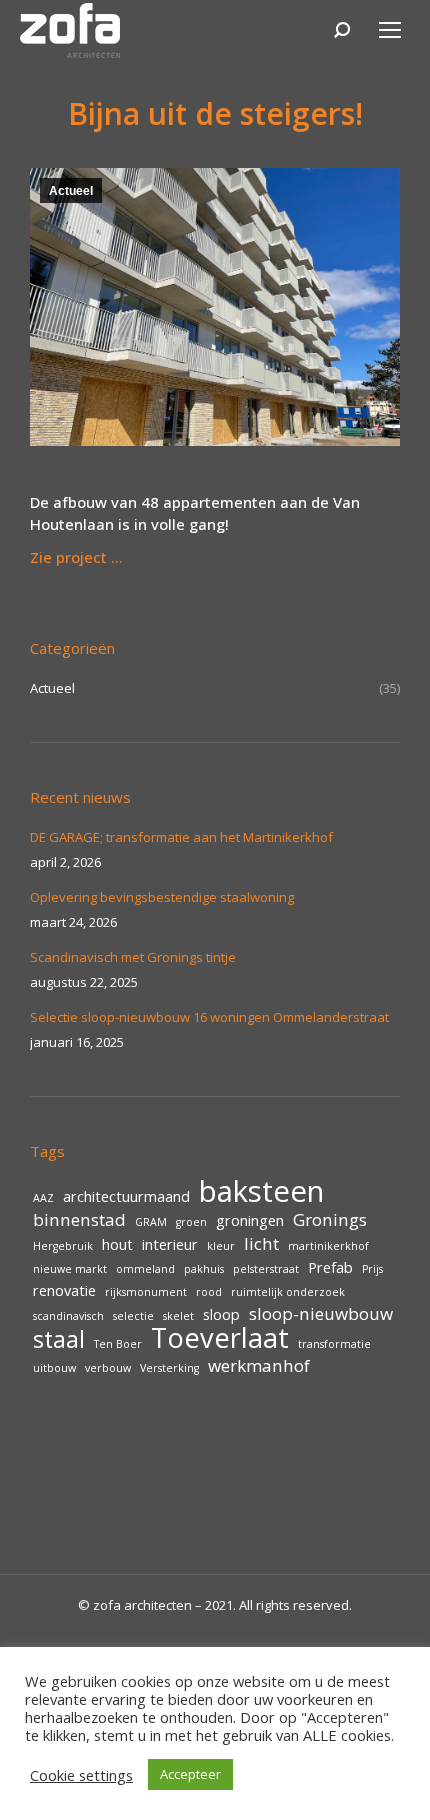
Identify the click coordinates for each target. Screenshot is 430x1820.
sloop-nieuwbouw (321, 1314)
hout (117, 1244)
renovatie (64, 1290)
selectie (133, 1316)
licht (261, 1244)
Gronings (330, 1220)
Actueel (71, 191)
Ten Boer (118, 1344)
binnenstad (79, 1220)
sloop (221, 1314)
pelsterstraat (266, 1269)
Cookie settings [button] (81, 1775)
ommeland (145, 1269)
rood (209, 1292)
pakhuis (204, 1269)
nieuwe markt (70, 1269)
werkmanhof (259, 1366)
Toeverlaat (220, 1338)
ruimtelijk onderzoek (288, 1292)
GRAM (151, 1222)
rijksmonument (146, 1292)
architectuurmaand (126, 1196)
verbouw (108, 1368)
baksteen (261, 1191)
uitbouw (54, 1368)
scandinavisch (68, 1316)
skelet (178, 1316)
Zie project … (76, 557)
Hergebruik (63, 1246)
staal (59, 1339)
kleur (221, 1246)
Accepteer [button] (190, 1774)
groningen (250, 1220)
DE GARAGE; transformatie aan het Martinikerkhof (181, 837)
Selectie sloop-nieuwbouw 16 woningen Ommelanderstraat (209, 1017)
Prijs (372, 1269)
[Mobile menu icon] (390, 30)
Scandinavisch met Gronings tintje (133, 957)
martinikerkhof (328, 1246)
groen (191, 1222)
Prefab (330, 1267)
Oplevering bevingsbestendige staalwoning (162, 897)
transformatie (334, 1344)
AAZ (43, 1198)
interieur (170, 1244)
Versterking (169, 1368)
